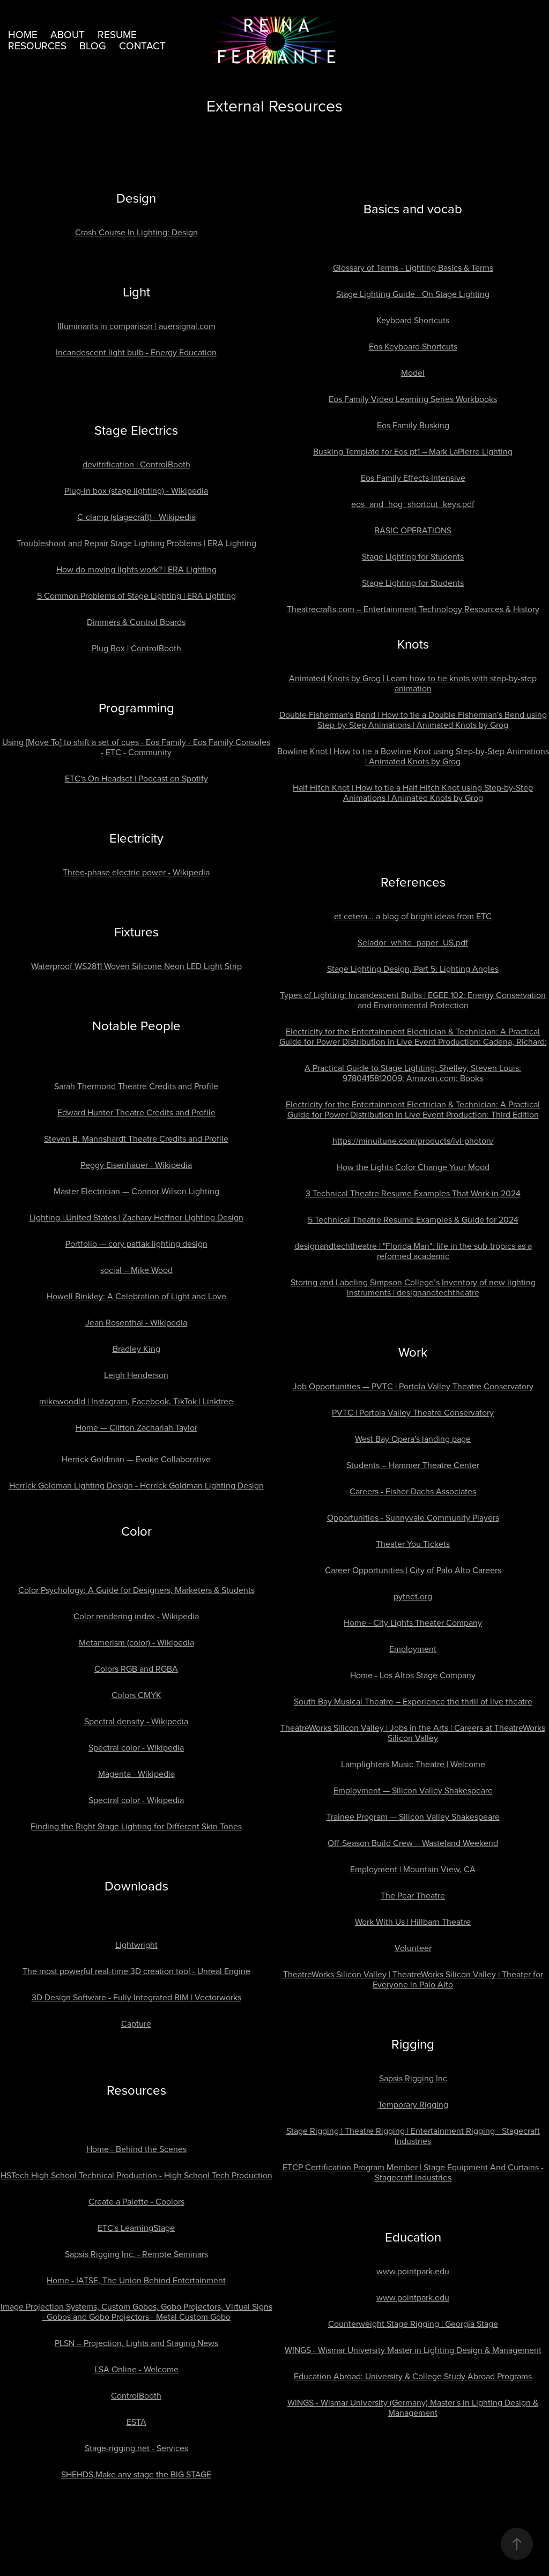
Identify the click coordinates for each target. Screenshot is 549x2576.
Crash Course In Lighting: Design (136, 232)
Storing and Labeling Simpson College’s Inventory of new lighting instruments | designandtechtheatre (413, 1287)
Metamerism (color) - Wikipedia (136, 1642)
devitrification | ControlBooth (136, 464)
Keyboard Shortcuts (413, 320)
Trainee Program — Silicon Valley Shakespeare (413, 1816)
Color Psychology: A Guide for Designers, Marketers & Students (136, 1590)
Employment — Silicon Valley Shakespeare (413, 1790)
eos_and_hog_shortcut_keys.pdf (413, 504)
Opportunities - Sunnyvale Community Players (413, 1517)
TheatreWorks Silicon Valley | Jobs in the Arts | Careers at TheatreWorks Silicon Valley (413, 1733)
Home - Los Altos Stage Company (413, 1675)
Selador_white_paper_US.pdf (413, 942)
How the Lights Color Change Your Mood (413, 1167)
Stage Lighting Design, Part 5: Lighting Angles (413, 969)
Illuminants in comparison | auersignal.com (136, 326)
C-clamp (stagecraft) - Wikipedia (136, 517)
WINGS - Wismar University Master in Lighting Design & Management (413, 2350)
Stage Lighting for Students (413, 556)
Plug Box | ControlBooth (136, 648)
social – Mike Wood (136, 1270)
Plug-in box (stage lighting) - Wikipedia (136, 490)
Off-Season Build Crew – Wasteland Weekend (413, 1843)
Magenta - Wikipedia (136, 1774)
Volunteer (413, 1948)
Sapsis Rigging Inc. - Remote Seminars (136, 2254)
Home (23, 34)
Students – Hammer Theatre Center (413, 1465)
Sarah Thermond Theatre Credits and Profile (136, 1086)
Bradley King (136, 1349)
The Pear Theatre (413, 1895)
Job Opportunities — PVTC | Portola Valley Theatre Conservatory (413, 1386)
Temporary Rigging (413, 2104)
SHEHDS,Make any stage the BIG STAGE (136, 2474)
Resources (37, 45)
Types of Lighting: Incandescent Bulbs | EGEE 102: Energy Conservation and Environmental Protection (413, 1000)
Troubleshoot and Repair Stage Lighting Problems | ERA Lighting (136, 543)
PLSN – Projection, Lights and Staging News (136, 2343)
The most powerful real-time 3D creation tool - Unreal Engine (136, 1971)
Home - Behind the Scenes (136, 2149)
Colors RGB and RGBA (136, 1669)
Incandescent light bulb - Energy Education (136, 352)
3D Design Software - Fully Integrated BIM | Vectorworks (136, 1997)
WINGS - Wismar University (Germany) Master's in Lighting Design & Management (413, 2407)
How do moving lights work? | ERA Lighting (136, 569)
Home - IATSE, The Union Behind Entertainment (136, 2280)
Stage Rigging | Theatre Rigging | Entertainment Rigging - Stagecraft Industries (413, 2136)
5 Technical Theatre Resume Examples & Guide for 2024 (413, 1219)
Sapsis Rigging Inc (413, 2078)
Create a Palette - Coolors (136, 2201)
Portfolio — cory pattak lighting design (136, 1244)
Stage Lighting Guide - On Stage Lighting (413, 294)
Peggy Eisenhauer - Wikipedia (136, 1165)
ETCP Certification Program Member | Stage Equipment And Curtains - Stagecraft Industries (413, 2172)
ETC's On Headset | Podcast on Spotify (136, 778)
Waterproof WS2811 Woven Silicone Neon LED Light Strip (136, 966)
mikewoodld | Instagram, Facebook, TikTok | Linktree (136, 1401)
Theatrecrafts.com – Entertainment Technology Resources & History (413, 609)
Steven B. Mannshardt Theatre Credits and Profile (136, 1138)
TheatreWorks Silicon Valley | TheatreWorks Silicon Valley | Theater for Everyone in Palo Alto (413, 1979)
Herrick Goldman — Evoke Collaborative (136, 1459)
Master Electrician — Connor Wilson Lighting (136, 1191)
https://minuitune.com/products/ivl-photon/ (413, 1141)
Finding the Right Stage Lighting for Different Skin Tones (136, 1826)
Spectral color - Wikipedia (136, 1747)
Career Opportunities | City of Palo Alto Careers (413, 1570)
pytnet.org (413, 1596)
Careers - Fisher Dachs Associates (413, 1491)
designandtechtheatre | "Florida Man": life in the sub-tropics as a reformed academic (413, 1251)
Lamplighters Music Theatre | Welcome (413, 1764)
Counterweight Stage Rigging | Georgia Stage (413, 2324)
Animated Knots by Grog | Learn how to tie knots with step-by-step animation (413, 683)
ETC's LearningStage (136, 2228)
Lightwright (136, 1945)
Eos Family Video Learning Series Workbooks (413, 399)
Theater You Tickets (413, 1544)
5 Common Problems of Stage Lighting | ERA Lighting (136, 595)
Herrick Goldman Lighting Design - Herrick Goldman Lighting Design (136, 1485)
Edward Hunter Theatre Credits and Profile (136, 1112)
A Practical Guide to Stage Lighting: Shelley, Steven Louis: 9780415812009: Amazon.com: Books (413, 1073)
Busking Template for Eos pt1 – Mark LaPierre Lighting (413, 451)
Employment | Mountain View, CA (413, 1869)
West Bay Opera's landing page (413, 1439)
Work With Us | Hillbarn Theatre (413, 1922)
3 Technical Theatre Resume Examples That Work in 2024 (413, 1193)
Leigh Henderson (136, 1375)
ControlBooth (136, 2395)
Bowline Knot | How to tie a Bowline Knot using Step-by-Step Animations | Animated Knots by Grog (413, 756)
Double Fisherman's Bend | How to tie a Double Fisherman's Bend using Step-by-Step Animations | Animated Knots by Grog (413, 720)
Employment (413, 1649)
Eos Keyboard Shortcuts (413, 346)
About (68, 34)
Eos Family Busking (413, 425)
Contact (142, 45)
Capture (136, 2023)
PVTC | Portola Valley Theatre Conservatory (413, 1412)
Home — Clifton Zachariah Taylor (136, 1427)
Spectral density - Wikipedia (136, 1721)
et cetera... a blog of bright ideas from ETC (413, 916)
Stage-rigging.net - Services (136, 2448)
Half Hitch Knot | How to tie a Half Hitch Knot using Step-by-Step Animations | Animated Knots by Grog (413, 792)
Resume (117, 34)
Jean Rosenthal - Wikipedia (136, 1322)
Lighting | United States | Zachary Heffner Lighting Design (136, 1217)
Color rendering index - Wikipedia (136, 1616)
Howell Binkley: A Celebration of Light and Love (136, 1296)
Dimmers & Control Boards (136, 622)
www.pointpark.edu (413, 2271)
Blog (93, 45)
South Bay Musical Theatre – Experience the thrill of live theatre (413, 1701)
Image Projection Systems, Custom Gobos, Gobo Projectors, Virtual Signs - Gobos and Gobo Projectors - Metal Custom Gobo (136, 2311)
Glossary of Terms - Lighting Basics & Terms (413, 267)
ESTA (136, 2422)
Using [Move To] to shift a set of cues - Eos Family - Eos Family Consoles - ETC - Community (136, 747)
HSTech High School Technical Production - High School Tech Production (136, 2175)
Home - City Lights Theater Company (413, 1622)
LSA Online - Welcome (136, 2369)
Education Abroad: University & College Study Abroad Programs (413, 2376)
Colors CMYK (136, 1695)
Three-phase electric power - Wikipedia (136, 872)
